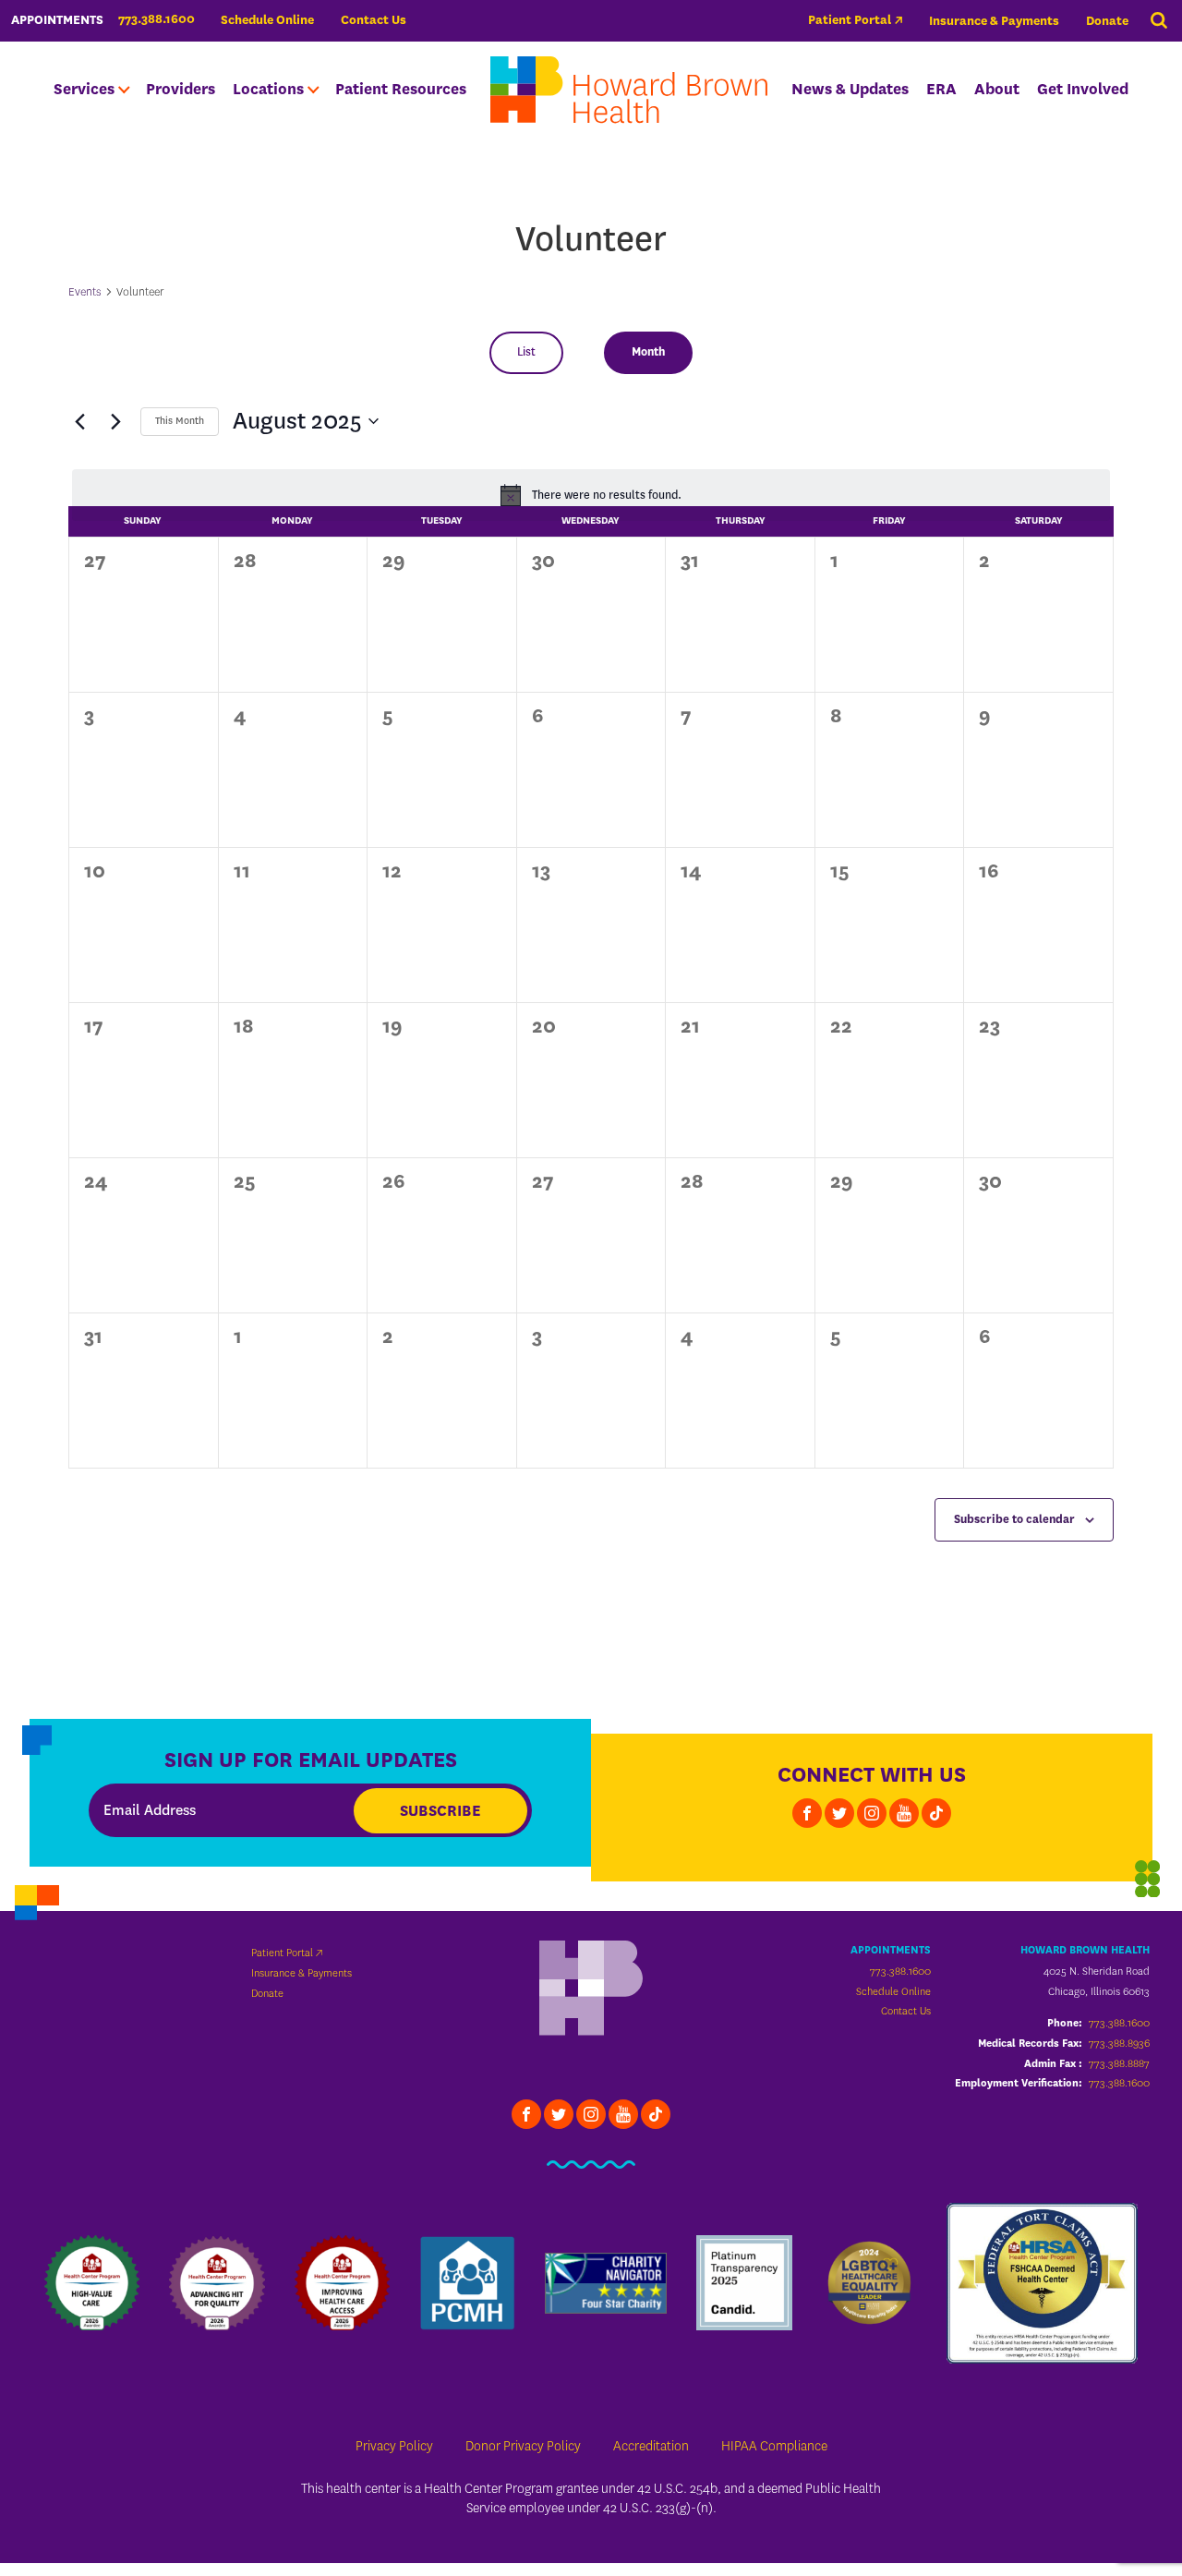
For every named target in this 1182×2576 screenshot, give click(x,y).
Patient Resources (401, 89)
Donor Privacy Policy (523, 2446)
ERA (941, 89)
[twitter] (839, 1813)
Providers (181, 89)
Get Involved (1083, 89)
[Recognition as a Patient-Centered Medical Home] (467, 2283)
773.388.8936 (1119, 2043)
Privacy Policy (394, 2446)
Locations (268, 89)
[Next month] (115, 421)
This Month (180, 421)
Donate (1107, 21)
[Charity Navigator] (606, 2283)
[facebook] (807, 1813)
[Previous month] (79, 421)
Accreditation (651, 2446)
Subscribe (440, 1811)
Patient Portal (850, 20)
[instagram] (872, 1813)
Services (84, 89)
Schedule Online (267, 20)
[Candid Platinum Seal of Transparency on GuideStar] (744, 2283)
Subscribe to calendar (1014, 1519)
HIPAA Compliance (774, 2446)
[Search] (1159, 21)
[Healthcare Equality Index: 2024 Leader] (869, 2283)
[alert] (591, 495)
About (997, 89)
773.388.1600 (900, 1971)
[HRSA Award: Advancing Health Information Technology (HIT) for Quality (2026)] (217, 2283)
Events (85, 291)
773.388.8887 (1119, 2063)
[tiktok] (936, 1813)
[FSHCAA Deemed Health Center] (1042, 2283)
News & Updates (850, 89)
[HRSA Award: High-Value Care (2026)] (92, 2283)
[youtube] (904, 1813)
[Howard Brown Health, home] (629, 90)
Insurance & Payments (994, 21)
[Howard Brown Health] (591, 1990)
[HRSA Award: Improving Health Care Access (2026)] (342, 2283)
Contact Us (374, 20)
